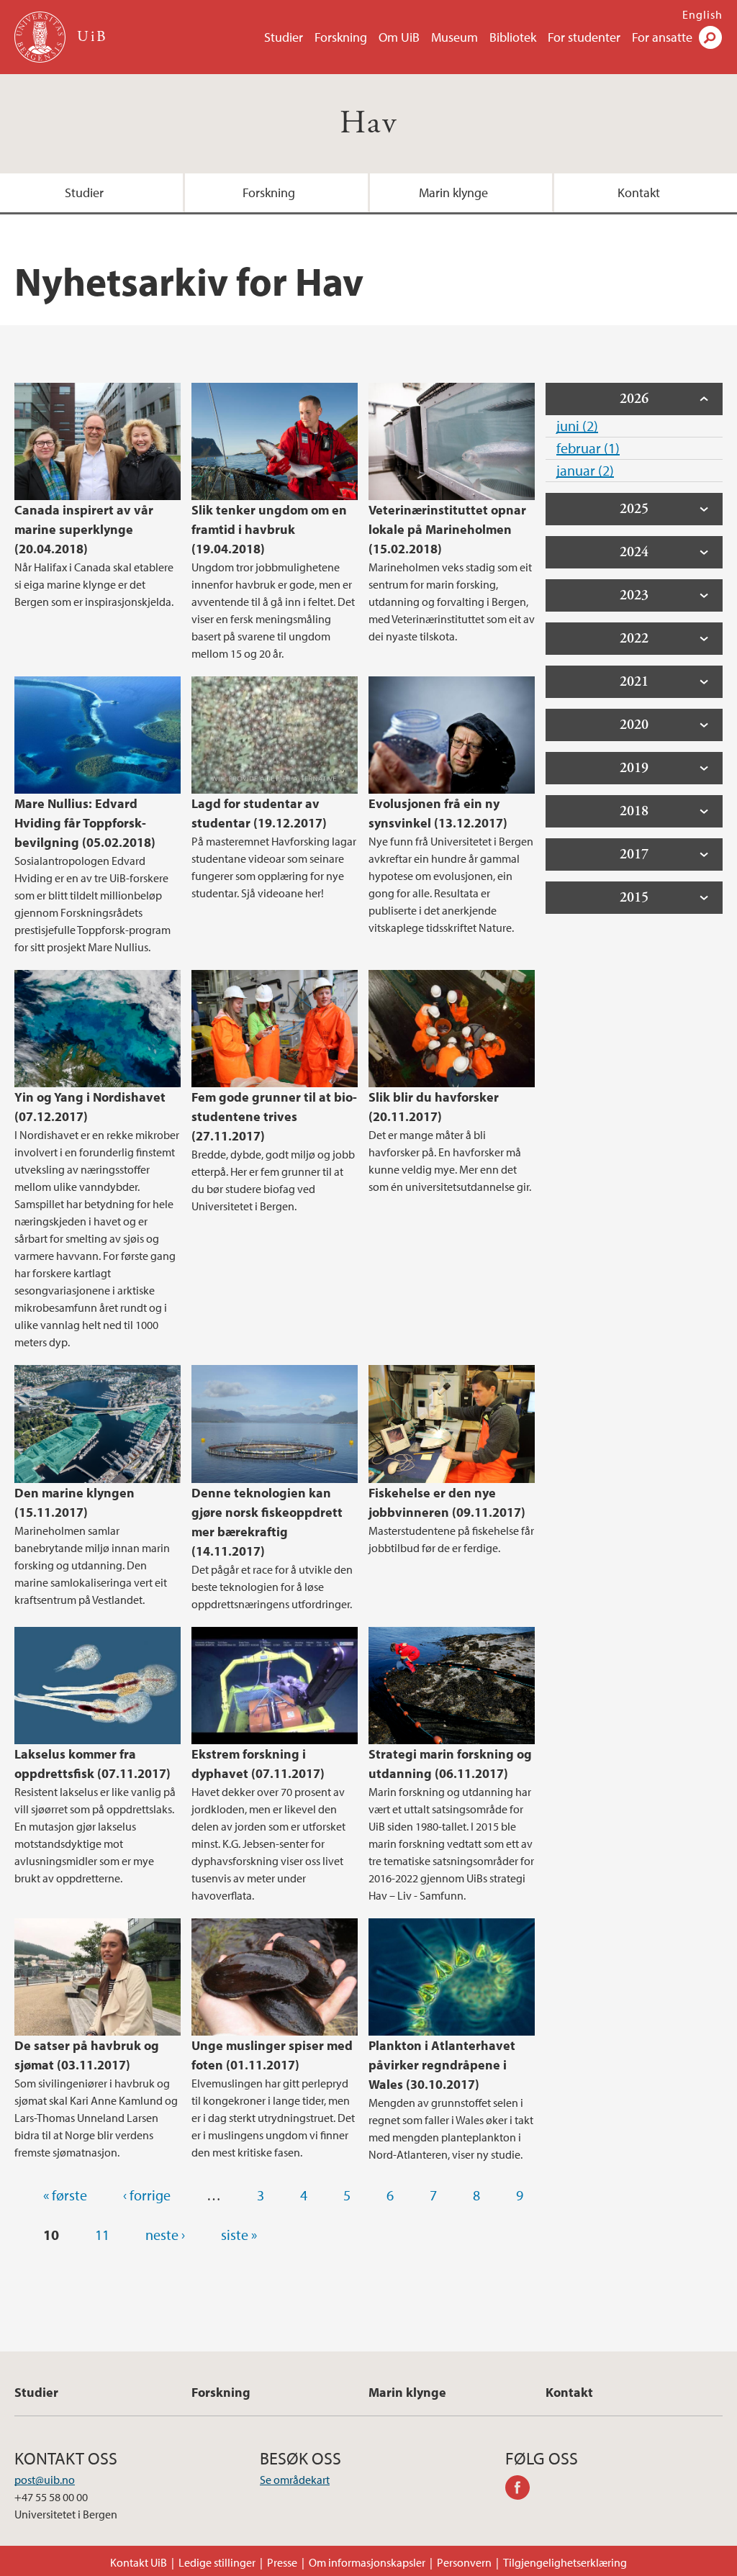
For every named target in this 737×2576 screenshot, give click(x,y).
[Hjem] (41, 37)
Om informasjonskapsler (367, 2562)
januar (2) (585, 470)
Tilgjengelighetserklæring (565, 2562)
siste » (239, 2235)
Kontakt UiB (139, 2562)
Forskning (341, 37)
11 (102, 2235)
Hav (368, 123)
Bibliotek (513, 37)
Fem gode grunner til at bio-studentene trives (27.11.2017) (274, 1116)
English (702, 14)
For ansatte (662, 37)
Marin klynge (453, 192)
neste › (165, 2235)
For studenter (584, 37)
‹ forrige (147, 2195)
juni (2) (577, 426)
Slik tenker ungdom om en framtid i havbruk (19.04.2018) (269, 529)
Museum (455, 37)
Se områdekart (295, 2480)
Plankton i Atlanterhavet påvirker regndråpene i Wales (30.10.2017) (442, 2065)
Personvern (464, 2562)
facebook (523, 2490)
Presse (282, 2562)
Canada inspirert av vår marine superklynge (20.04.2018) (84, 529)
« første (65, 2195)
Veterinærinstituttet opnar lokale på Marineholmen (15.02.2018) (447, 529)
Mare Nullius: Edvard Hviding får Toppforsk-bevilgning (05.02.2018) (85, 823)
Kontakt (639, 192)
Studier (284, 37)
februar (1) (588, 448)
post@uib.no (45, 2480)
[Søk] (710, 37)
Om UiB (399, 37)
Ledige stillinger (217, 2562)
